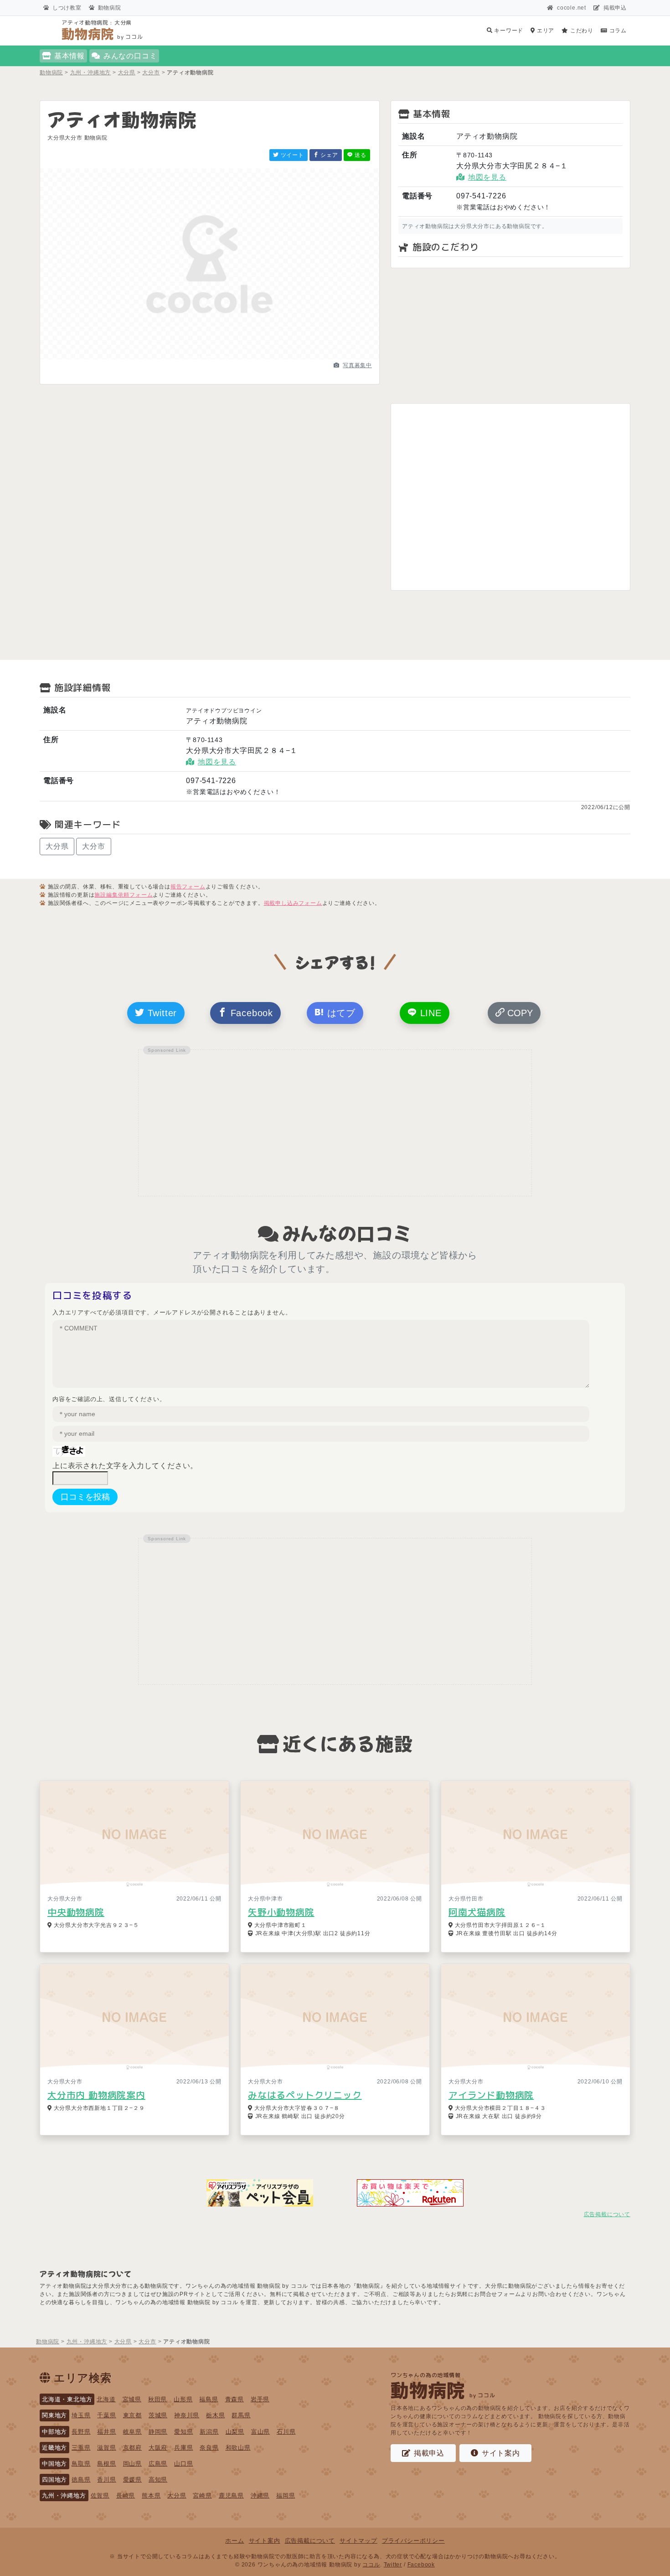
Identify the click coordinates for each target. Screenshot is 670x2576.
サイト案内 (501, 2453)
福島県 (209, 2399)
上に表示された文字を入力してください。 (125, 1466)
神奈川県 (187, 2415)
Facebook (250, 1013)
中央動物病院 (76, 1912)
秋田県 (157, 2399)
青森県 (234, 2399)
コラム (617, 31)
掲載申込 (615, 8)
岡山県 (132, 2464)
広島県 (158, 2464)
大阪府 (158, 2448)
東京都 (132, 2415)
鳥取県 (81, 2464)
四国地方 (54, 2480)
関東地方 (54, 2415)
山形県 (183, 2399)
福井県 (106, 2432)
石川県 (286, 2432)
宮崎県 (202, 2495)
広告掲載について (607, 2214)
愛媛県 (132, 2480)
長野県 (81, 2432)
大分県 (57, 846)
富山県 (260, 2432)
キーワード (508, 31)
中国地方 (54, 2464)
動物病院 (110, 8)
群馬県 (241, 2415)
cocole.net (572, 8)
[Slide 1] (193, 357)
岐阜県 (132, 2432)
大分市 (93, 846)
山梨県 (235, 2432)
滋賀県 (106, 2448)
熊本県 (151, 2495)
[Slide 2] (210, 357)
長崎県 (126, 2495)
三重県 (81, 2448)
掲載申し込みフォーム (293, 903)
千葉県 (106, 2415)
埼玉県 (81, 2415)
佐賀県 (100, 2495)
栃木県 (215, 2415)
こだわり (581, 31)
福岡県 (286, 2495)
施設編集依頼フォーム (124, 895)
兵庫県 (183, 2448)
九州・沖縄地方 (64, 2495)
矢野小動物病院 (281, 1912)
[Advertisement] (510, 336)
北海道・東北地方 (67, 2399)
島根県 (106, 2464)
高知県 (158, 2480)
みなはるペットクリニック (305, 2095)
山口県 (183, 2464)
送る (360, 155)
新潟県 (209, 2432)
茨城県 (158, 2415)
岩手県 (260, 2399)
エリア (545, 31)
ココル (371, 2565)
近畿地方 (54, 2448)
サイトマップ (358, 2541)
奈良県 (209, 2448)
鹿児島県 (231, 2495)
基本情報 (70, 56)
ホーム (234, 2541)
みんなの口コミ (130, 56)
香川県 (106, 2480)
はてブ (340, 1013)
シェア (329, 155)
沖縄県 (260, 2495)
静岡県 (158, 2432)
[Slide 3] (226, 357)
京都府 (132, 2448)
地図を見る (487, 177)
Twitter (161, 1013)
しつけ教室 (67, 8)
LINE (429, 1013)
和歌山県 (238, 2448)
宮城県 (132, 2399)
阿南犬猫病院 (477, 1912)
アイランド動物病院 (491, 2095)
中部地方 (54, 2432)
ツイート (291, 155)
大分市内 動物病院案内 (96, 2095)
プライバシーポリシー (413, 2541)
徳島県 (81, 2480)
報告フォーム (188, 887)
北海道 (106, 2399)
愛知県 (183, 2432)
